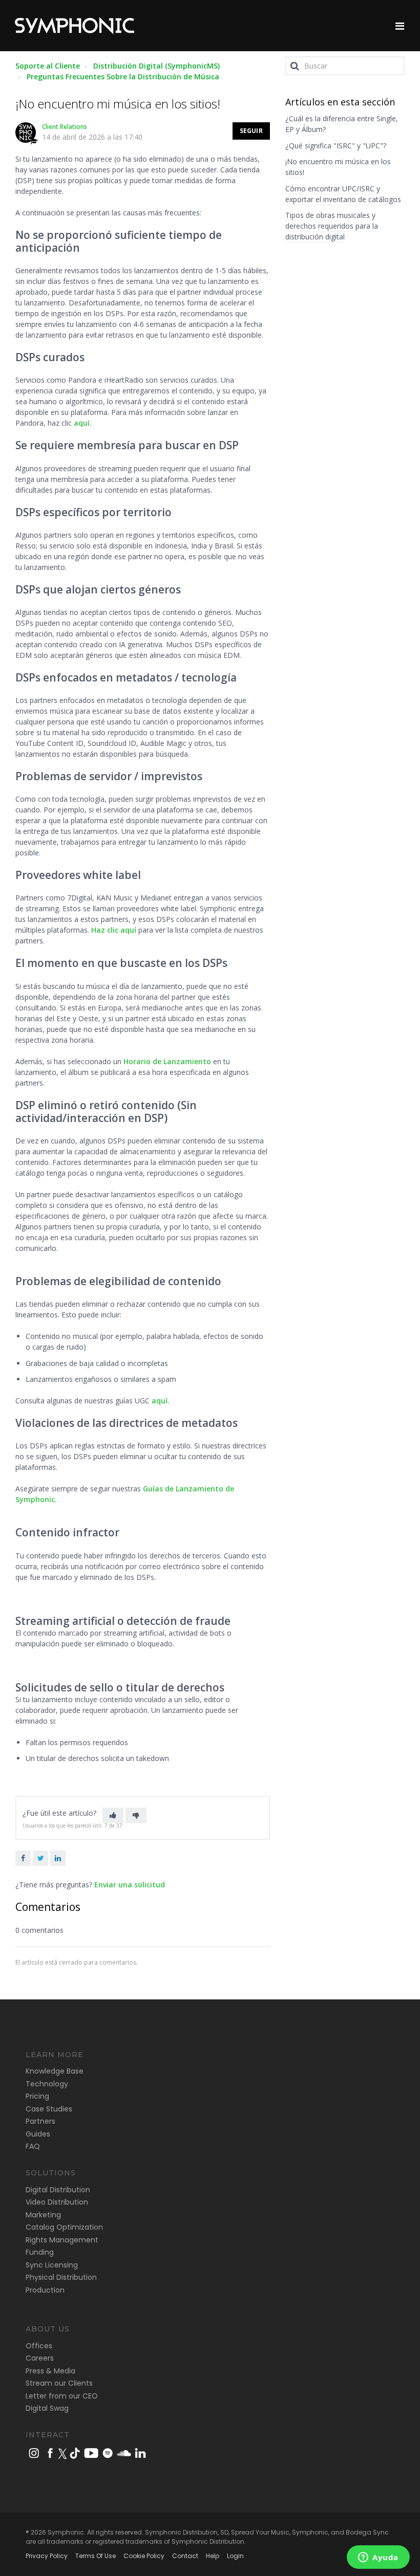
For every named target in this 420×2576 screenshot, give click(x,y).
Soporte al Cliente (48, 66)
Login (235, 2556)
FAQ (33, 2146)
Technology (47, 2084)
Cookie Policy (144, 2556)
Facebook (23, 1858)
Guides (38, 2134)
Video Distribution (57, 2202)
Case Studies (49, 2109)
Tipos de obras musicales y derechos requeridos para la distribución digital (332, 226)
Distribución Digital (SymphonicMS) (156, 66)
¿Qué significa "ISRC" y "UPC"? (336, 146)
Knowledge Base (55, 2071)
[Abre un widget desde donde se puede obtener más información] (378, 2558)
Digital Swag (47, 2408)
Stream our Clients (59, 2383)
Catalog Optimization (64, 2227)
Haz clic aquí (114, 930)
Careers (40, 2358)
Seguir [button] (251, 131)
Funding (40, 2252)
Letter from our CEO (62, 2396)
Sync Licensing (52, 2265)
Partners (40, 2121)
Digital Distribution (58, 2190)
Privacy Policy (47, 2556)
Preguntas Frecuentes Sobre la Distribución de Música (123, 76)
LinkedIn (58, 1858)
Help (213, 2556)
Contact (185, 2556)
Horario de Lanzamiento (167, 1061)
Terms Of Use (96, 2556)
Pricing (37, 2096)
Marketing (43, 2215)
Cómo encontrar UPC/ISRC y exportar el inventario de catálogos (343, 194)
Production (45, 2290)
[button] (113, 1815)
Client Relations (65, 127)
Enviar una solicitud (130, 1885)
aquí (82, 423)
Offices (39, 2346)
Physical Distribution (61, 2277)
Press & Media (50, 2371)
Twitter (40, 1858)
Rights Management (62, 2240)
